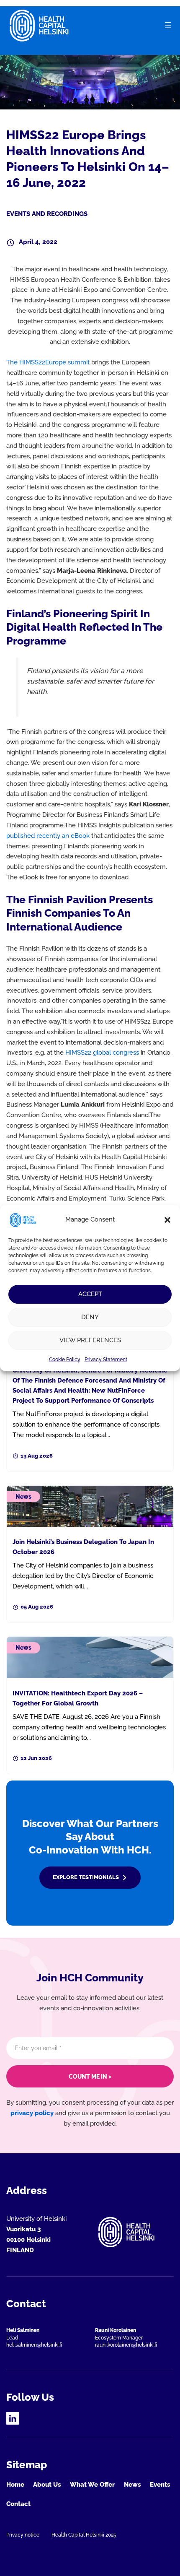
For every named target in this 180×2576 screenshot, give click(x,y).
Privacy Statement (106, 1359)
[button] (167, 1220)
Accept (90, 1294)
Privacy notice (23, 2535)
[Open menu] (168, 25)
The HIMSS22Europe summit (48, 362)
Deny (90, 1317)
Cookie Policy (65, 1359)
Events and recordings (47, 214)
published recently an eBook (48, 836)
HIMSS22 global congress (102, 1052)
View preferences (90, 1340)
